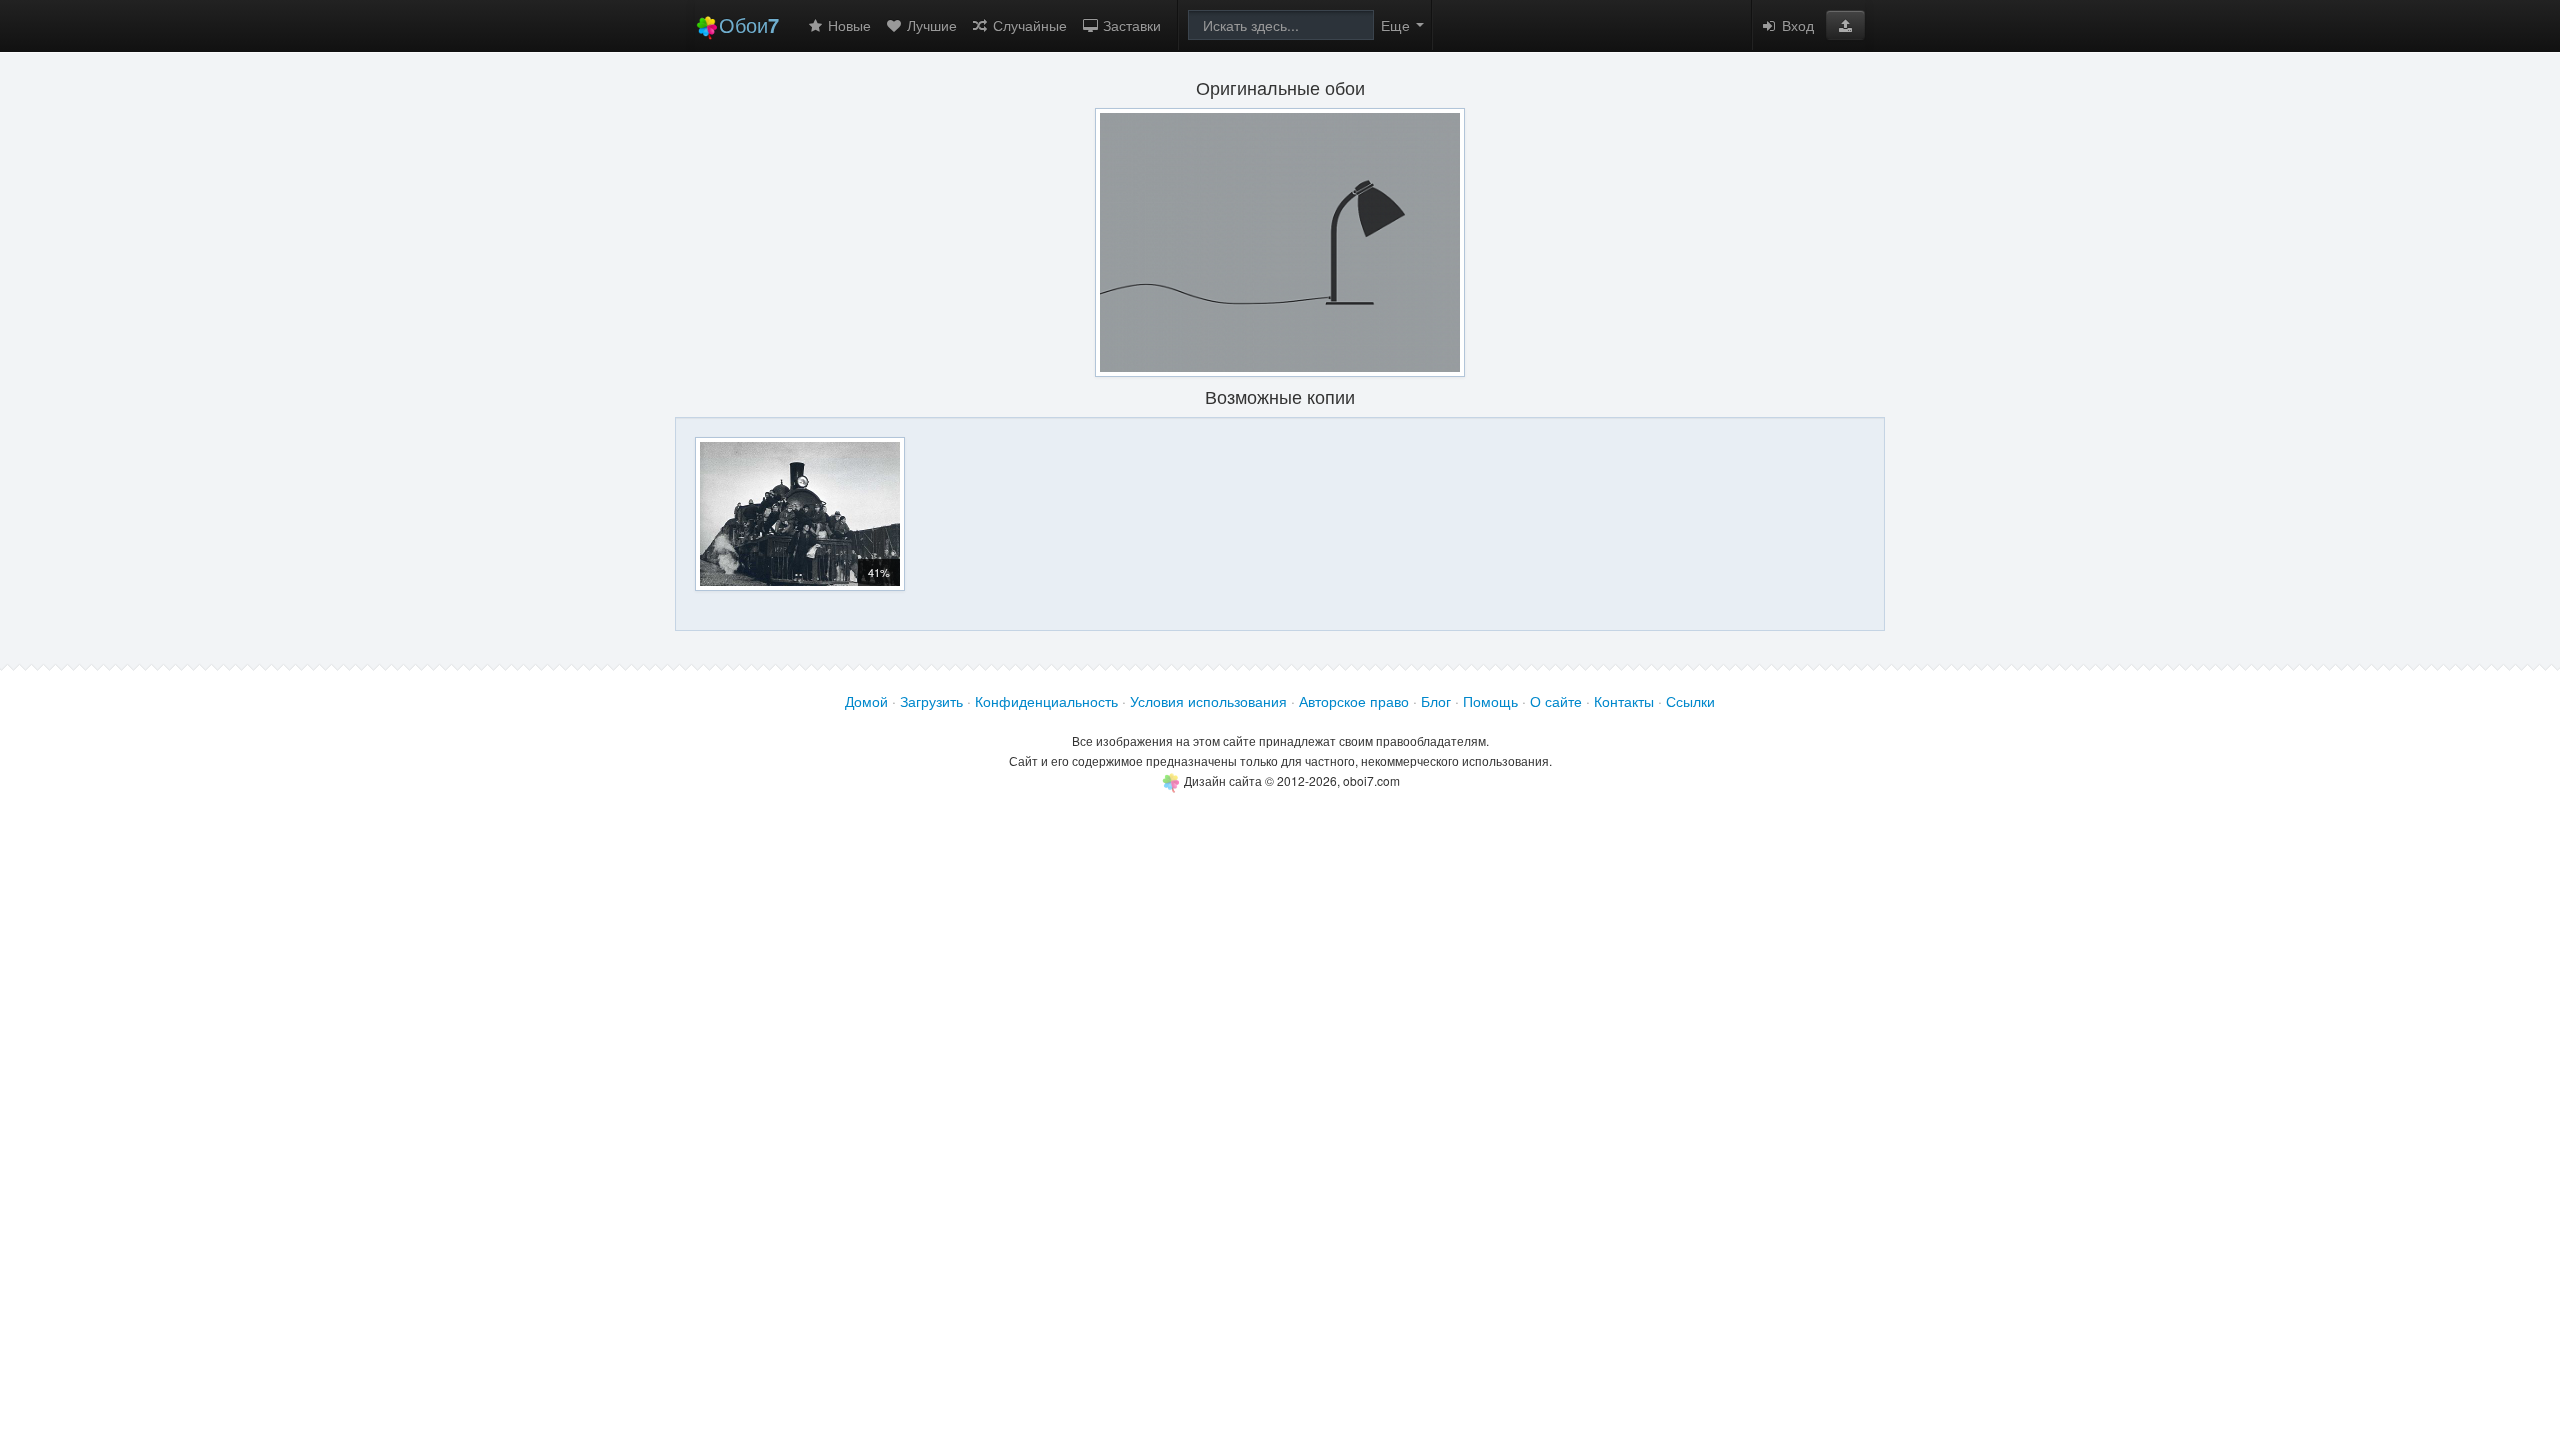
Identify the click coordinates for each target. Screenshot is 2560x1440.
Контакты (1624, 701)
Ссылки (1690, 701)
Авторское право (1354, 701)
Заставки (1130, 25)
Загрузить (931, 701)
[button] (1845, 25)
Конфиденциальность (1046, 701)
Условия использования (1208, 701)
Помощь (1490, 701)
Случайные (1028, 25)
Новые (847, 25)
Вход (1796, 25)
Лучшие (930, 25)
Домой (866, 701)
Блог (1436, 701)
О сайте (1556, 701)
